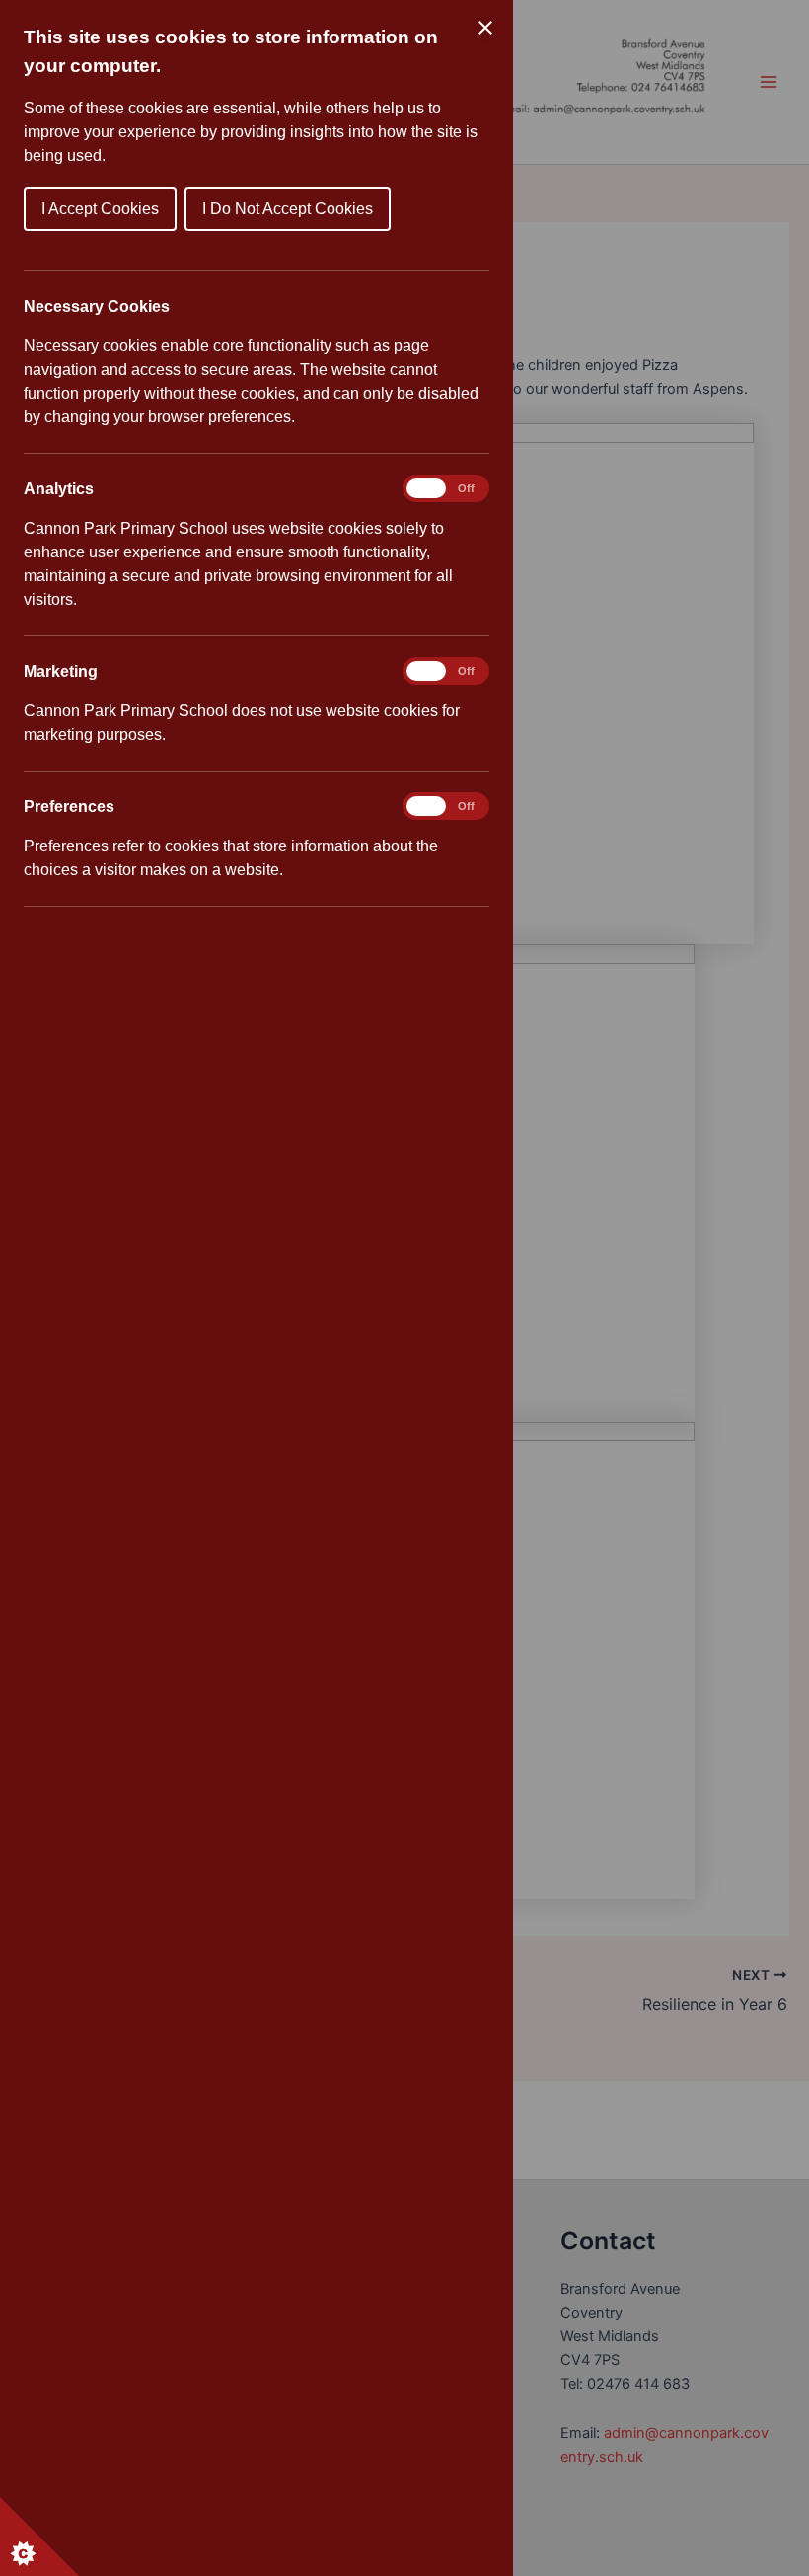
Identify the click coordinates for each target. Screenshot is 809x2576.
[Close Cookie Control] (485, 28)
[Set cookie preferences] (39, 2537)
